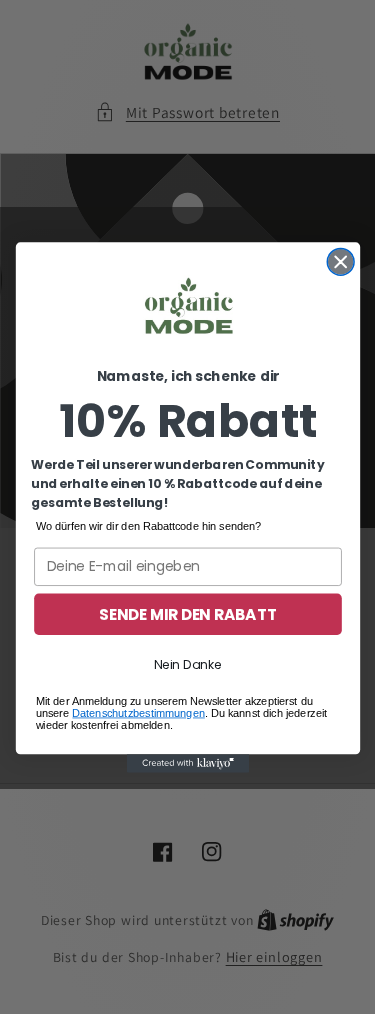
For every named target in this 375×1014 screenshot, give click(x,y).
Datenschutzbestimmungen (138, 712)
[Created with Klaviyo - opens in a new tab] (187, 763)
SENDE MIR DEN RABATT (188, 613)
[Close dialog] (340, 261)
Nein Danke (187, 664)
